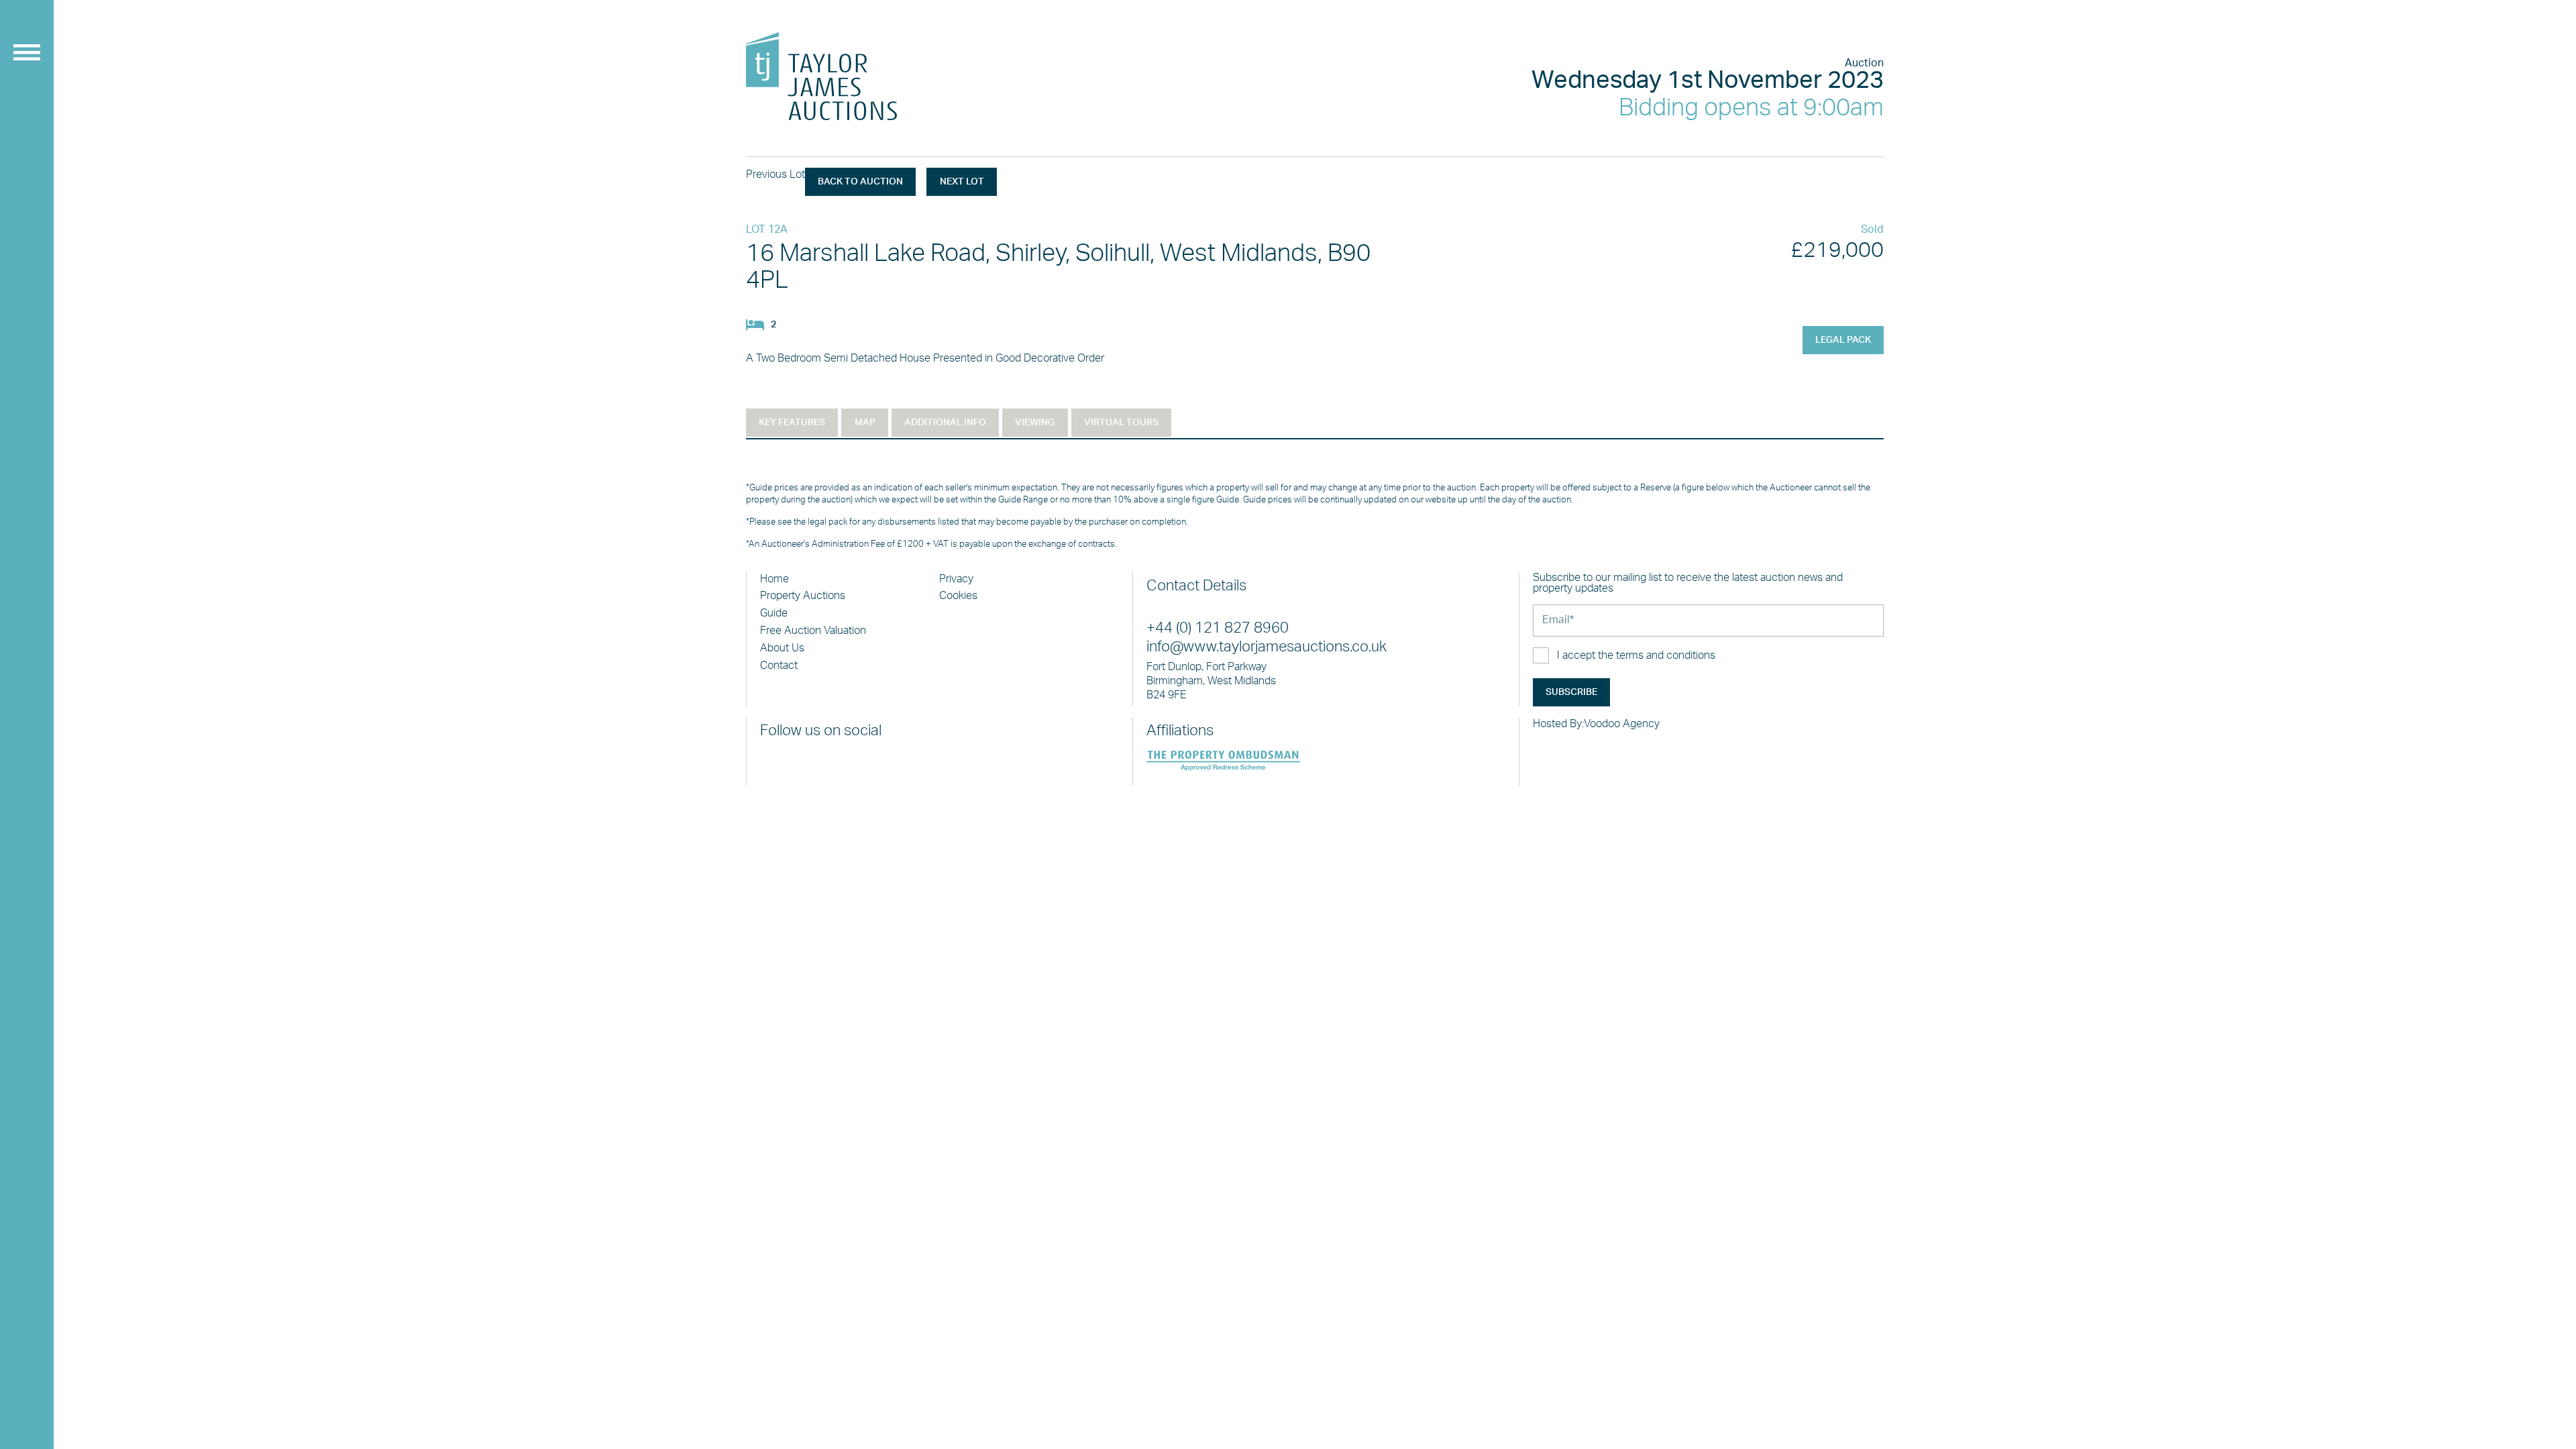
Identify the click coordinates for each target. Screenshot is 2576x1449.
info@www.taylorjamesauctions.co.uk (1267, 647)
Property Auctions (803, 596)
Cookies (958, 596)
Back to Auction (860, 182)
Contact (779, 665)
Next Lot (962, 182)
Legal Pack (1843, 340)
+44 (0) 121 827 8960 (1218, 628)
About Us (782, 648)
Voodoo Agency (1622, 724)
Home (774, 579)
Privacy (956, 579)
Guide (774, 613)
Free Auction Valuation (813, 631)
